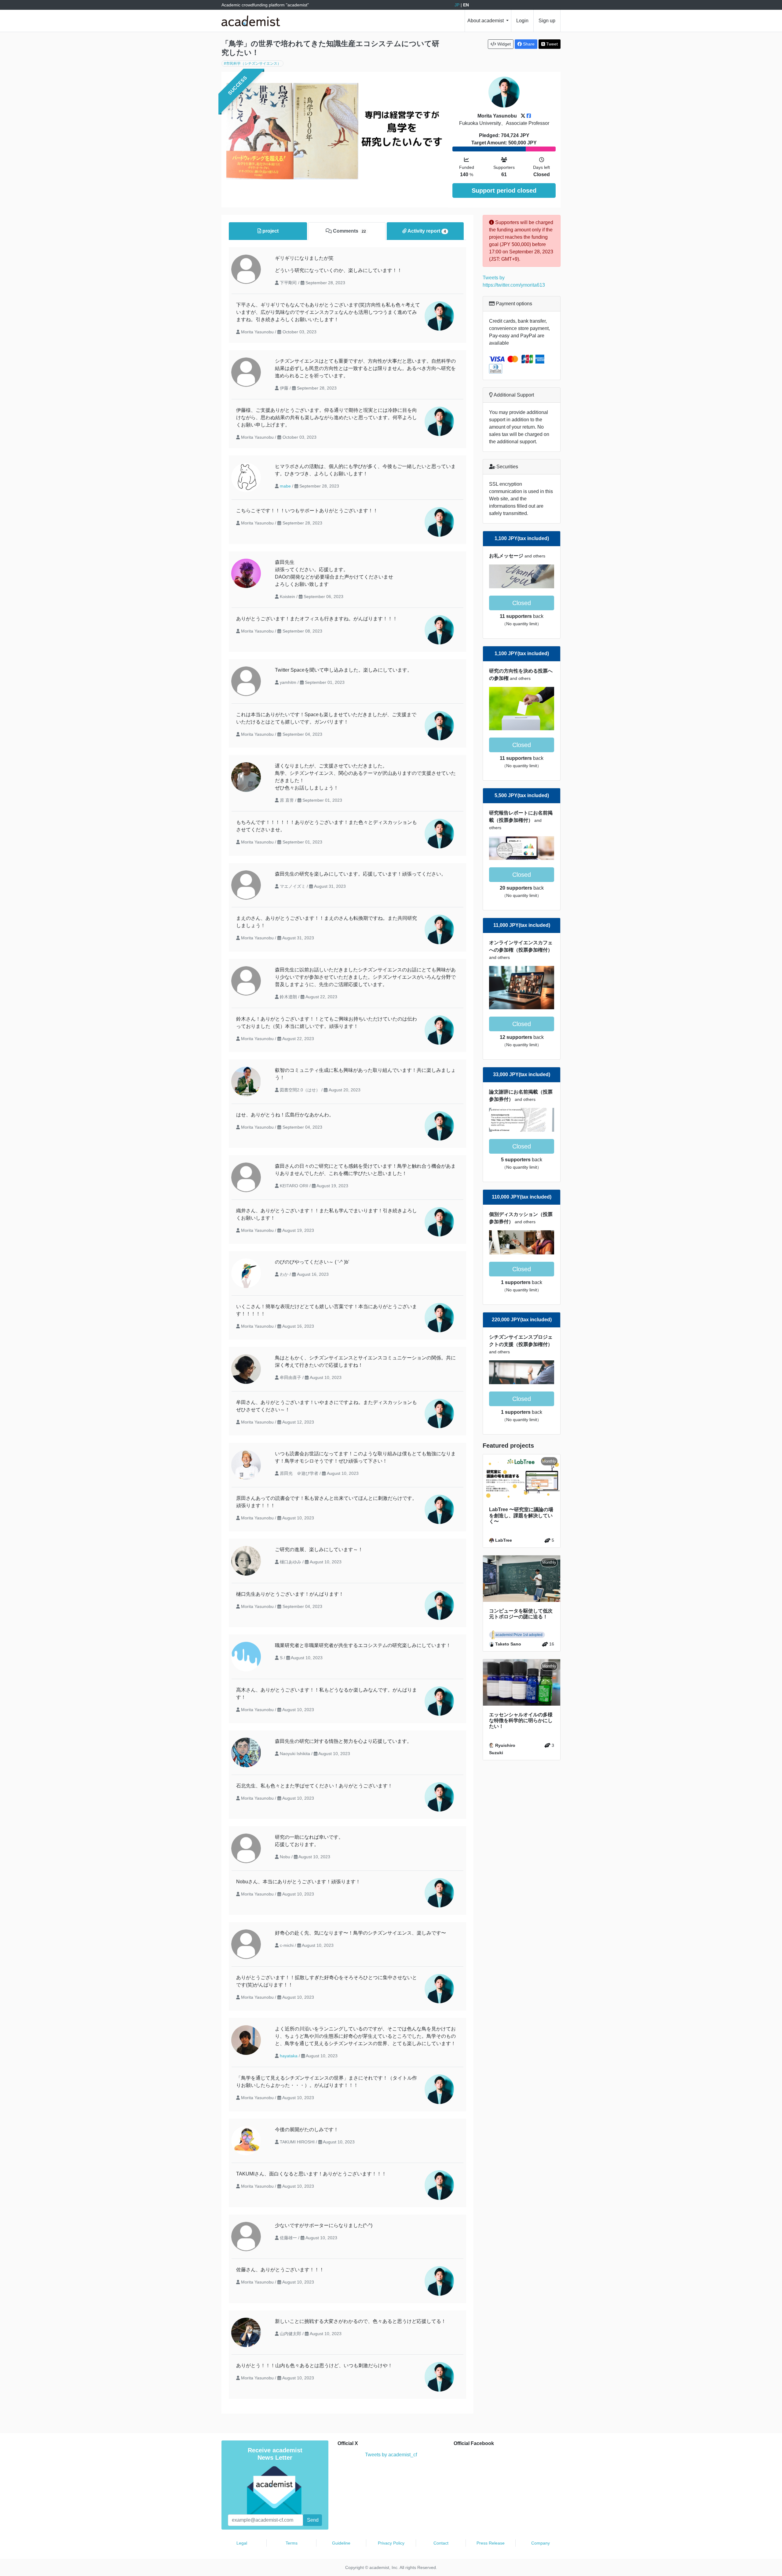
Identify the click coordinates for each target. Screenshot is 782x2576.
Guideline (341, 2543)
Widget (503, 44)
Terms (292, 2543)
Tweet (551, 44)
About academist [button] (486, 21)
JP (457, 5)
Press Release (491, 2543)
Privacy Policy (391, 2543)
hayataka (289, 2056)
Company (541, 2543)
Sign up (547, 21)
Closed (522, 603)
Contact (441, 2543)
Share (528, 44)
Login (522, 21)
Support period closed (504, 190)
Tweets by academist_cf (391, 2455)
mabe (285, 486)
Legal (242, 2543)
